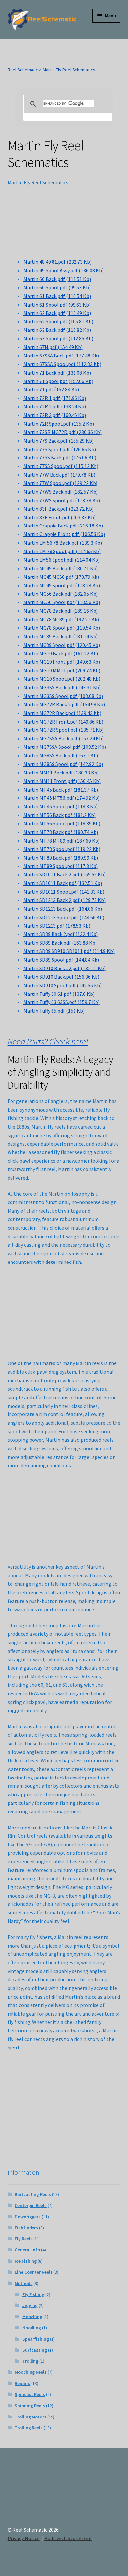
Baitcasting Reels (33, 2194)
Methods (24, 2283)
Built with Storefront (68, 2538)
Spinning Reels (30, 2406)
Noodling (32, 2328)
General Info (27, 2250)
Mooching (32, 2317)
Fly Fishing (33, 2294)
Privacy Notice (24, 2538)
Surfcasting (35, 2350)
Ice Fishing (26, 2261)
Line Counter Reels (34, 2272)
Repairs (22, 2383)
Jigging (30, 2305)
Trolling (30, 2361)
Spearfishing (36, 2339)
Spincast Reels (30, 2394)
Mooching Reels (31, 2372)
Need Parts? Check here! (48, 1042)
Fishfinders (26, 2228)
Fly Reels (24, 2239)
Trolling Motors (31, 2417)
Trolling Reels (29, 2428)
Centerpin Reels (31, 2205)
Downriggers (28, 2217)
